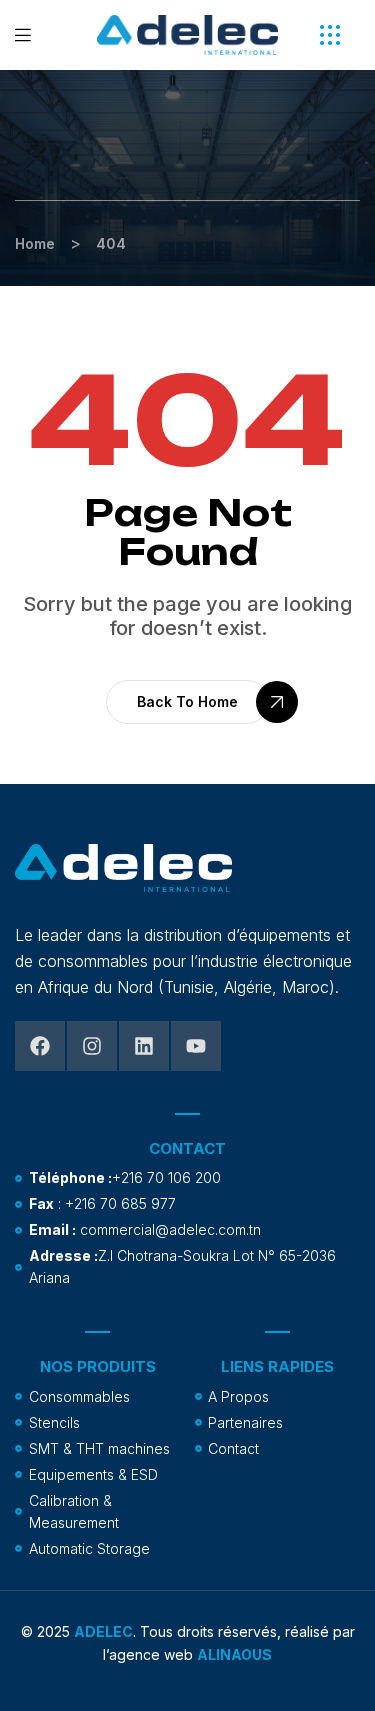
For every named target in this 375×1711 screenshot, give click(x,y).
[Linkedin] (144, 1046)
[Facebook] (40, 1046)
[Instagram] (92, 1046)
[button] (330, 35)
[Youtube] (196, 1046)
